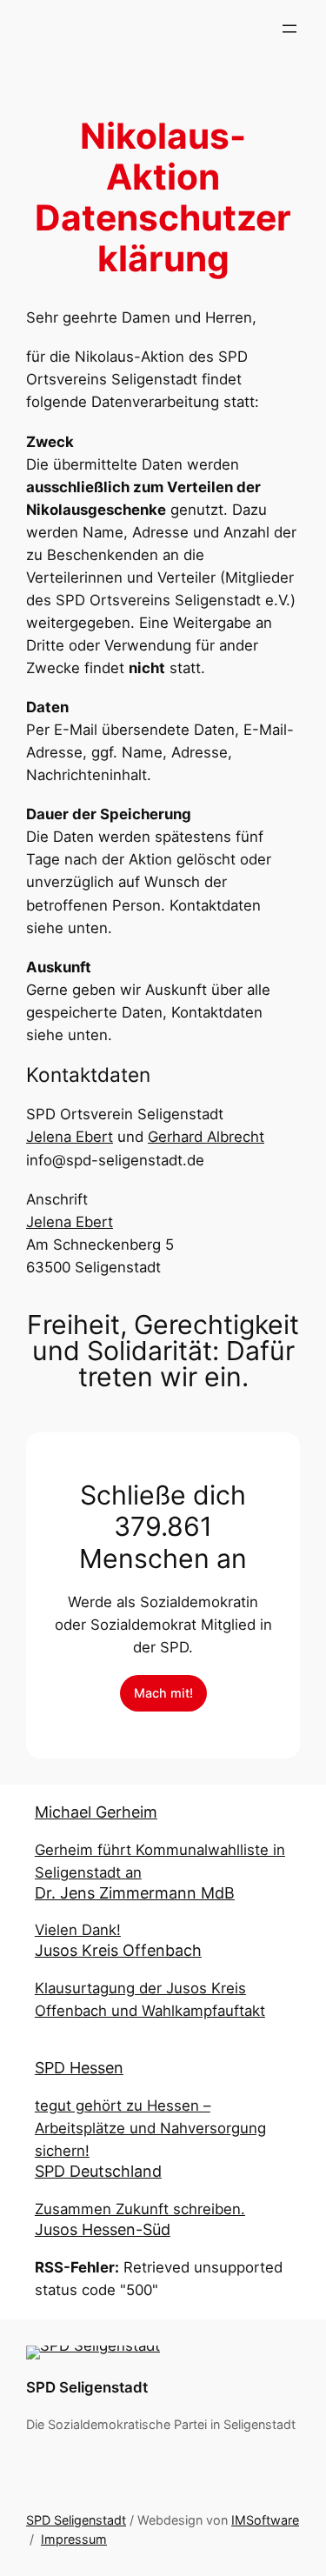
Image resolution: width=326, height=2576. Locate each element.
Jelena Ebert (70, 1137)
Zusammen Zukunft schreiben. (140, 2209)
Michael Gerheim (96, 1812)
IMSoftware (265, 2520)
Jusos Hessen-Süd (103, 2229)
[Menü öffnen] (289, 29)
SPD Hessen (79, 2068)
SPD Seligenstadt (87, 2387)
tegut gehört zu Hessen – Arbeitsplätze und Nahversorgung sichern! (150, 2128)
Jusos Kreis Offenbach (118, 1950)
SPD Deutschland (98, 2171)
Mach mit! (163, 1693)
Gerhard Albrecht (206, 1137)
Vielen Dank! (78, 1930)
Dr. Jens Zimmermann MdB (135, 1893)
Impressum (74, 2539)
